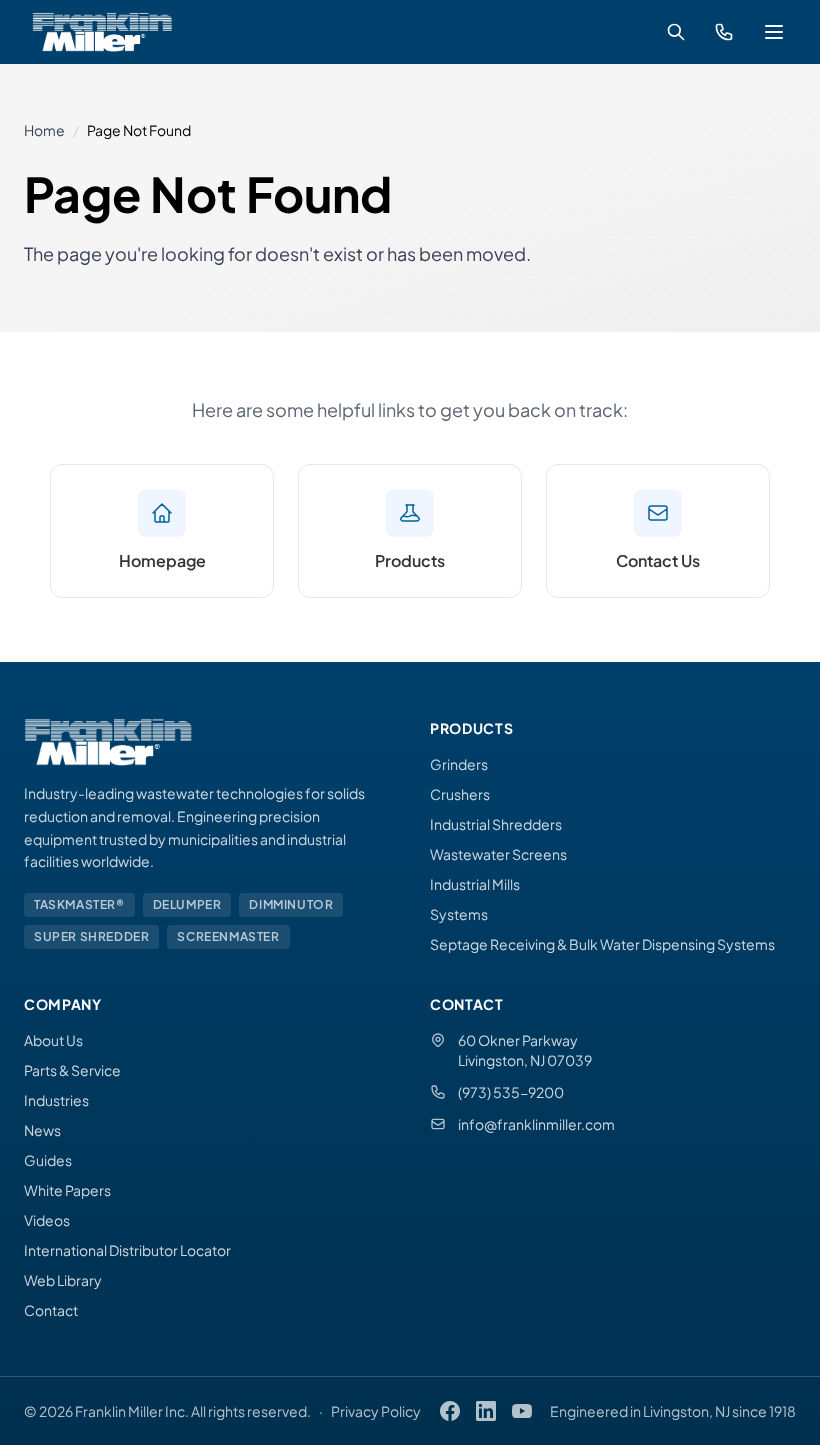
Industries (56, 1100)
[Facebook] (450, 1411)
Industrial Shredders (496, 824)
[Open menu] (774, 32)
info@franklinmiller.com (536, 1124)
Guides (48, 1160)
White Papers (67, 1190)
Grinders (459, 764)
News (42, 1130)
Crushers (460, 794)
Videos (47, 1220)
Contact (51, 1310)
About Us (53, 1040)
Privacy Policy (376, 1411)
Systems (459, 914)
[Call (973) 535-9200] (724, 32)
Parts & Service (72, 1070)
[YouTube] (522, 1411)
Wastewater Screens (498, 854)
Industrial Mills (475, 884)
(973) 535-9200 (511, 1092)
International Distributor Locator (127, 1250)
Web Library (63, 1280)
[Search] (676, 32)
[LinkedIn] (486, 1411)
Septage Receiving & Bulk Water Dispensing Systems (602, 944)
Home (44, 130)
